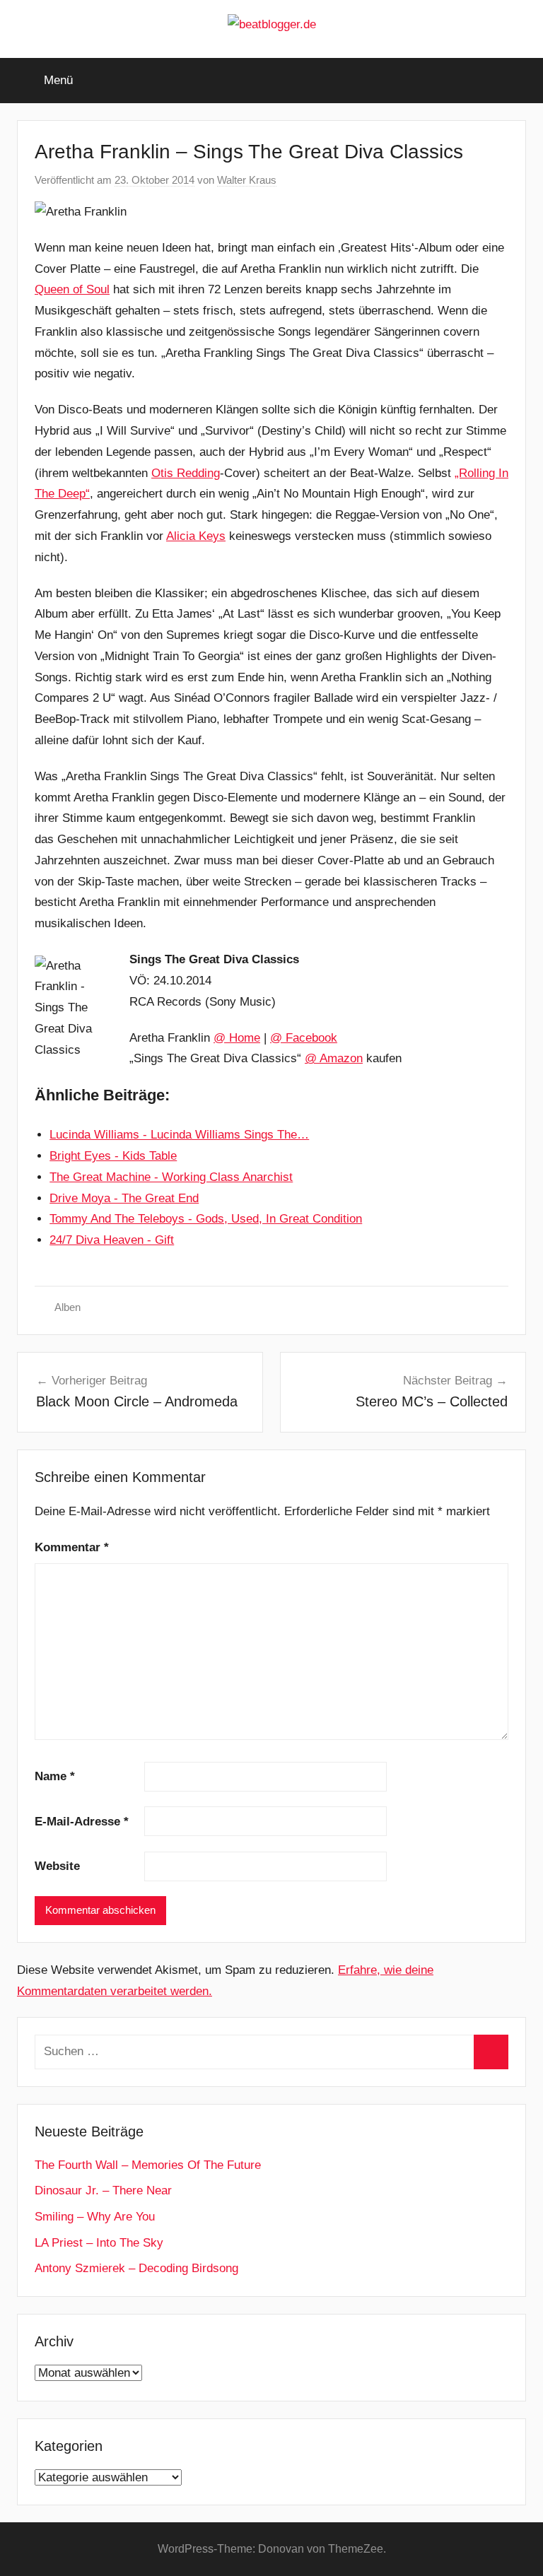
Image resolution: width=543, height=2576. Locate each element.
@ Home (237, 1038)
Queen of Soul (72, 289)
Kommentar (72, 1547)
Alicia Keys (196, 536)
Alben (68, 1307)
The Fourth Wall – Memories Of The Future (148, 2165)
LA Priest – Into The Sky (99, 2243)
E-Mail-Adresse (82, 1822)
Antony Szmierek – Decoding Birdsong (136, 2268)
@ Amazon (334, 1058)
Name (55, 1776)
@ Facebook (304, 1038)
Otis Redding (186, 473)
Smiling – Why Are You (95, 2217)
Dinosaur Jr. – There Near (103, 2190)
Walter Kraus (247, 180)
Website (57, 1866)
